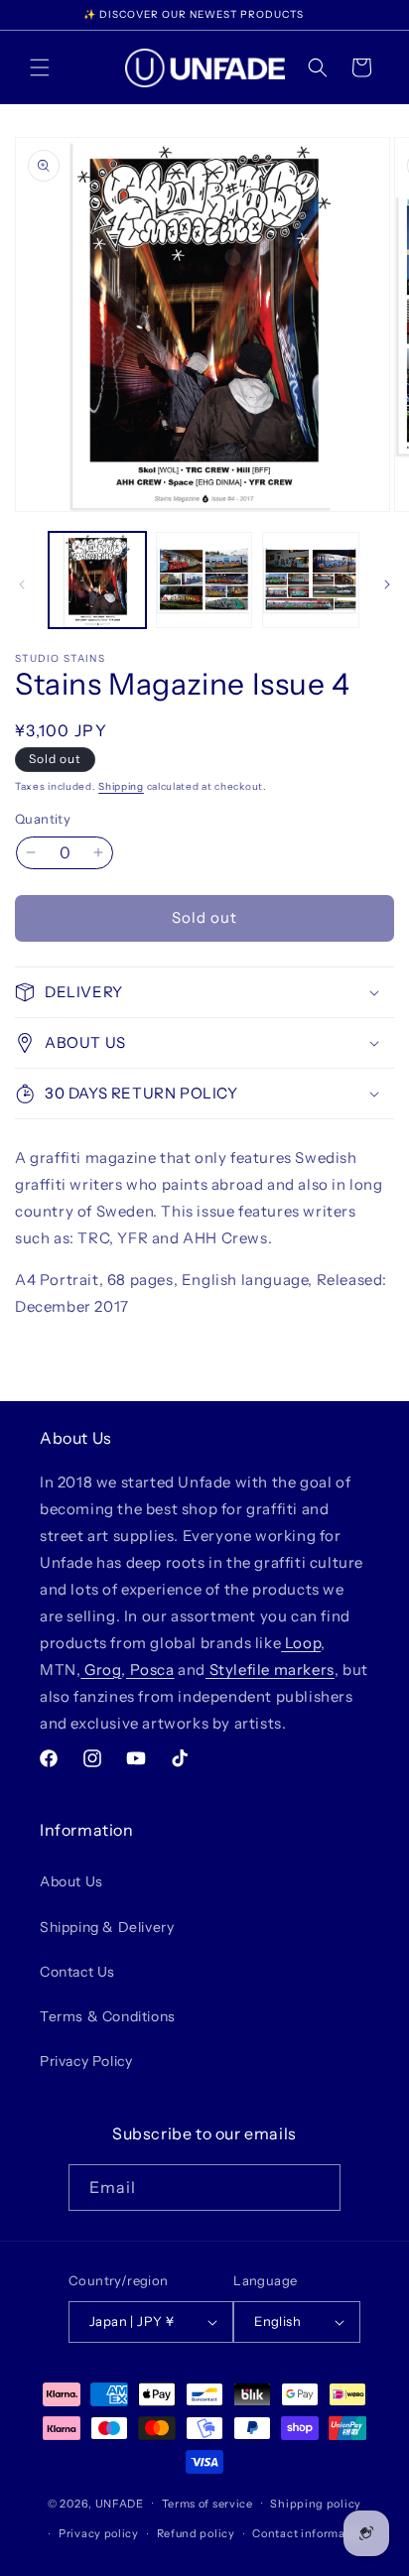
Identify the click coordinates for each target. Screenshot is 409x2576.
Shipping (121, 786)
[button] (40, 67)
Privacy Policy (86, 2061)
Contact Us (77, 1972)
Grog (101, 1670)
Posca (150, 1670)
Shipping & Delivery (107, 1927)
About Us (71, 1881)
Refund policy (196, 2533)
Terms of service (207, 2504)
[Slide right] (387, 584)
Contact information (310, 2533)
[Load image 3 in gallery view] (311, 580)
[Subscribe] (318, 2188)
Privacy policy (99, 2533)
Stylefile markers (270, 1670)
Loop (301, 1643)
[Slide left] (22, 584)
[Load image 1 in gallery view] (97, 580)
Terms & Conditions (108, 2016)
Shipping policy (316, 2504)
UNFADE (120, 2503)
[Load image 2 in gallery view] (204, 580)
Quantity (43, 819)
